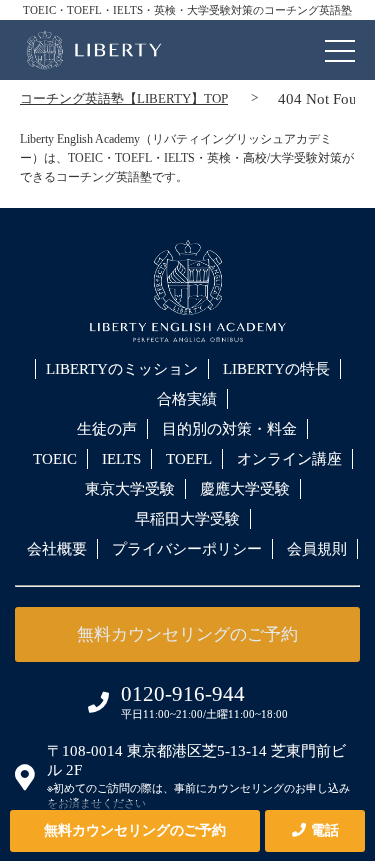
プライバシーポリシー (187, 549)
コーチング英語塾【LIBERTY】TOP (124, 98)
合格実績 (187, 399)
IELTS (121, 459)
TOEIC (55, 459)
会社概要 (57, 549)
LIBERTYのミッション (122, 369)
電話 (325, 830)
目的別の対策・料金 (229, 429)
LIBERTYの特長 (276, 369)
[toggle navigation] (340, 46)
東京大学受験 (130, 489)
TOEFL (189, 459)
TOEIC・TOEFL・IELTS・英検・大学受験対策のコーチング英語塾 (187, 10)
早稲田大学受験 (187, 519)
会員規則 (317, 549)
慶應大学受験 (245, 489)
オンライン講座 (289, 459)
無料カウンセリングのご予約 (135, 830)
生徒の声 (107, 429)
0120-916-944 (183, 694)
